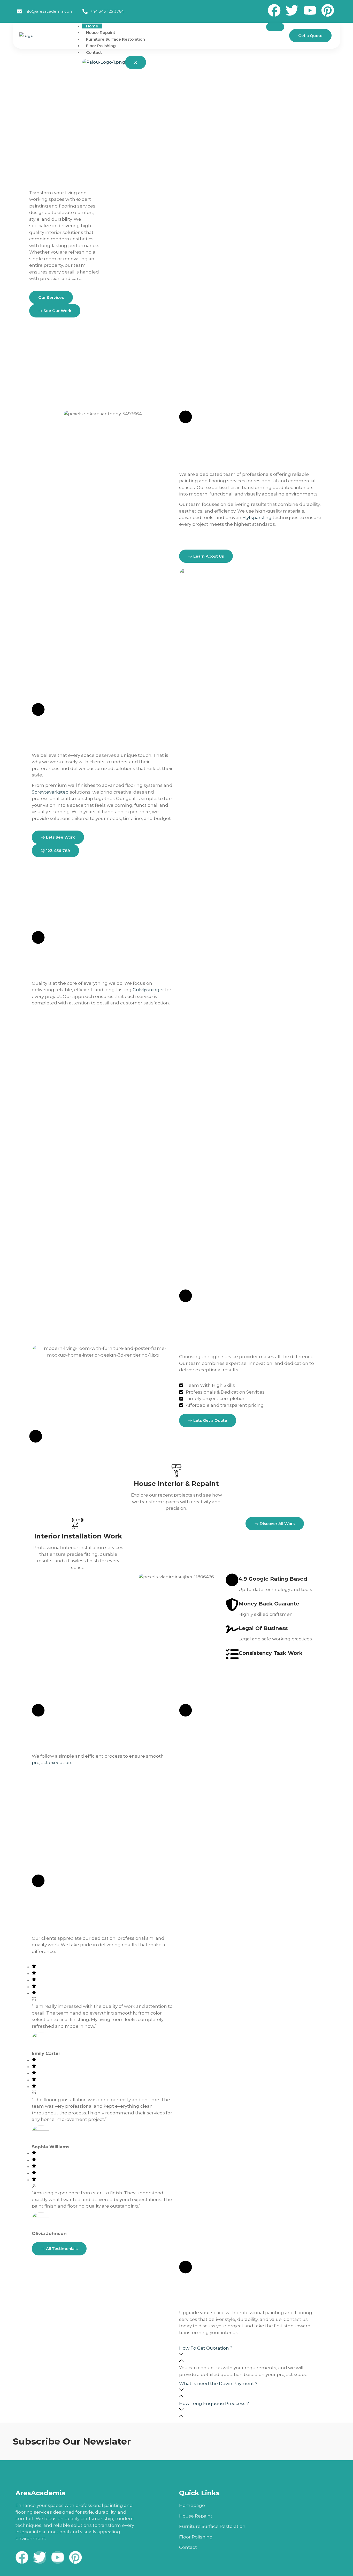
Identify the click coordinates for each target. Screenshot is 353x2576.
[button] (250, 2355)
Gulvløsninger (148, 990)
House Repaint (101, 32)
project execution (52, 1763)
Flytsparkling (257, 517)
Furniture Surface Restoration (116, 39)
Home (92, 26)
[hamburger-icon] (275, 27)
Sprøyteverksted (50, 792)
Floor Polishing (101, 46)
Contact (94, 52)
